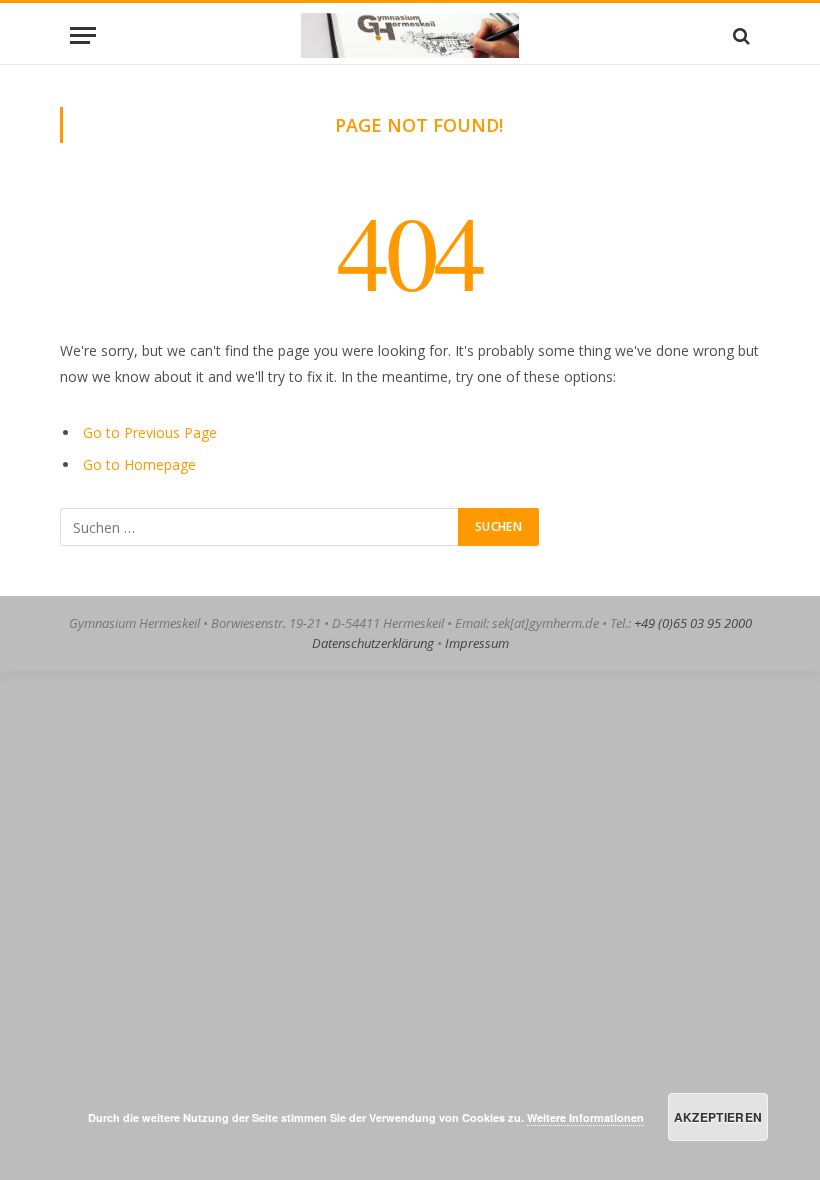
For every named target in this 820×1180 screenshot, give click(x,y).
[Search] (739, 35)
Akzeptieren (718, 1117)
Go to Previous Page (150, 432)
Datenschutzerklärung (373, 643)
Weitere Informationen (585, 1117)
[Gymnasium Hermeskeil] (410, 35)
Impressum (477, 643)
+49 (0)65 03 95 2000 (693, 623)
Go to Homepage (139, 464)
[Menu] (83, 35)
